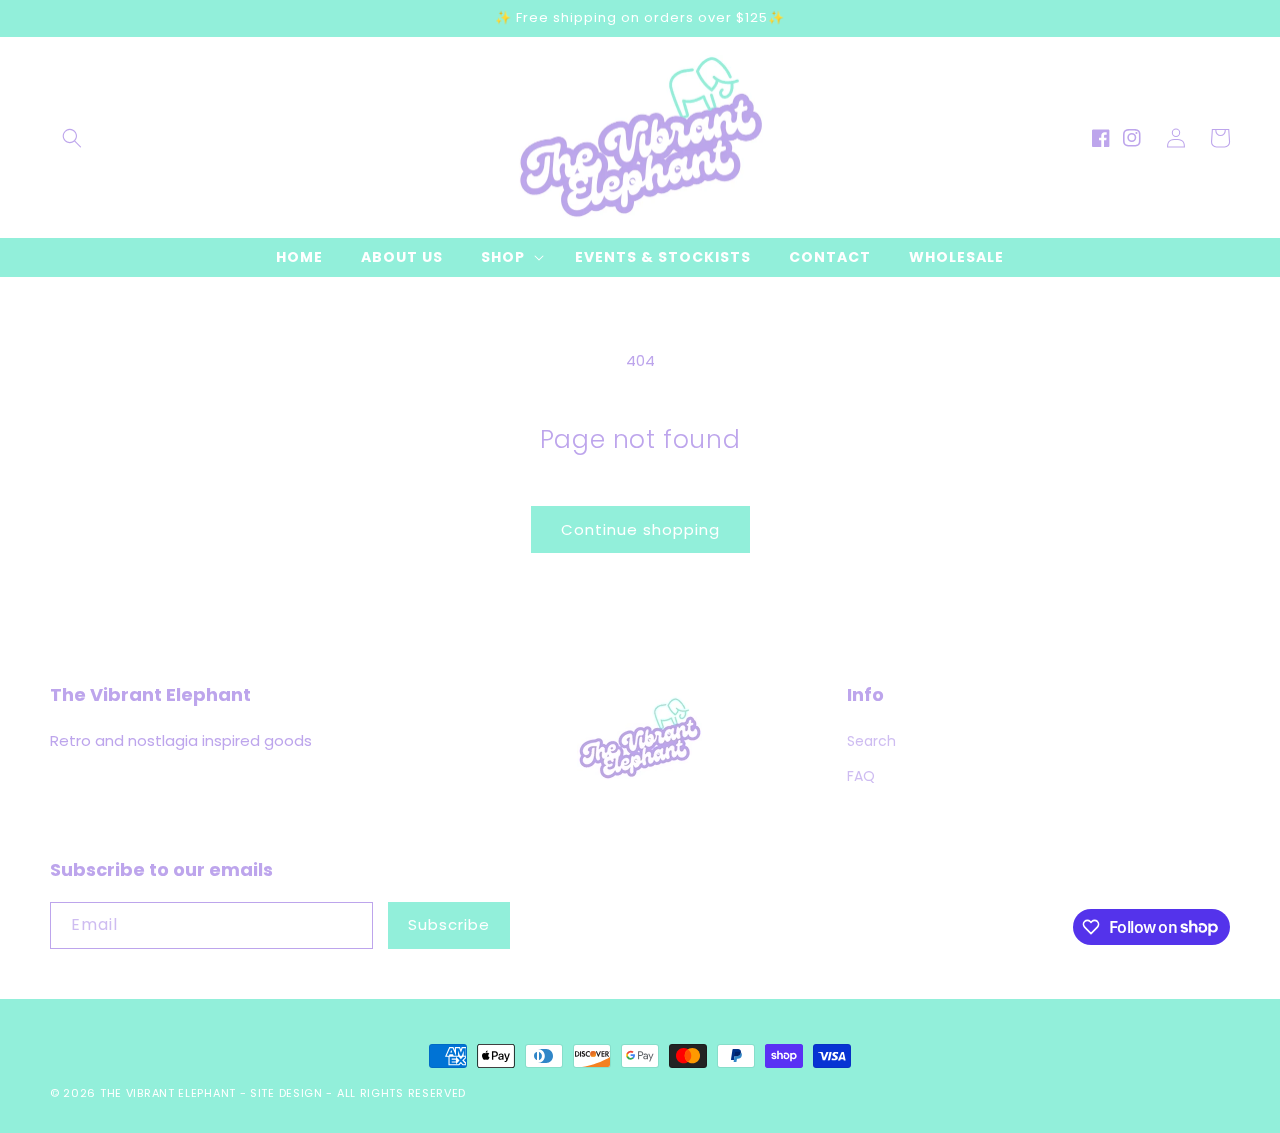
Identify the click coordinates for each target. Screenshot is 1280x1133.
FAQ (861, 776)
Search (871, 741)
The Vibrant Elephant (168, 1093)
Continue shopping (640, 529)
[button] (72, 138)
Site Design (286, 1093)
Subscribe (449, 924)
